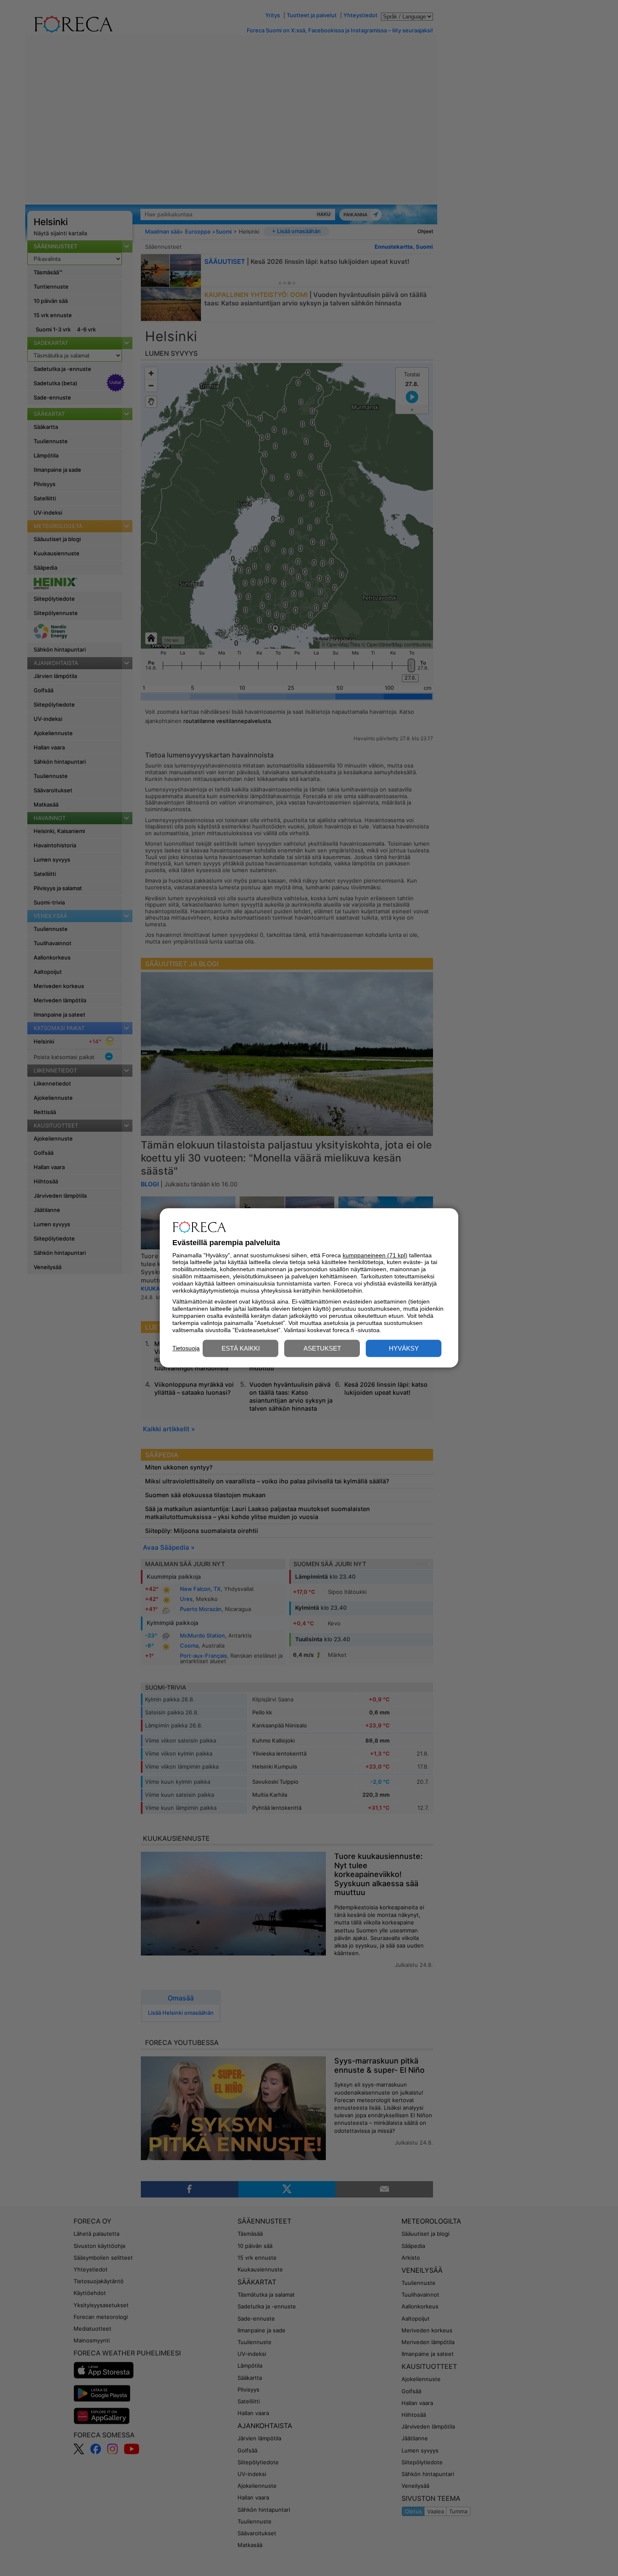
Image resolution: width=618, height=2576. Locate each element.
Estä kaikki (241, 1349)
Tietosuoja (186, 1348)
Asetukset (322, 1349)
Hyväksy (404, 1349)
